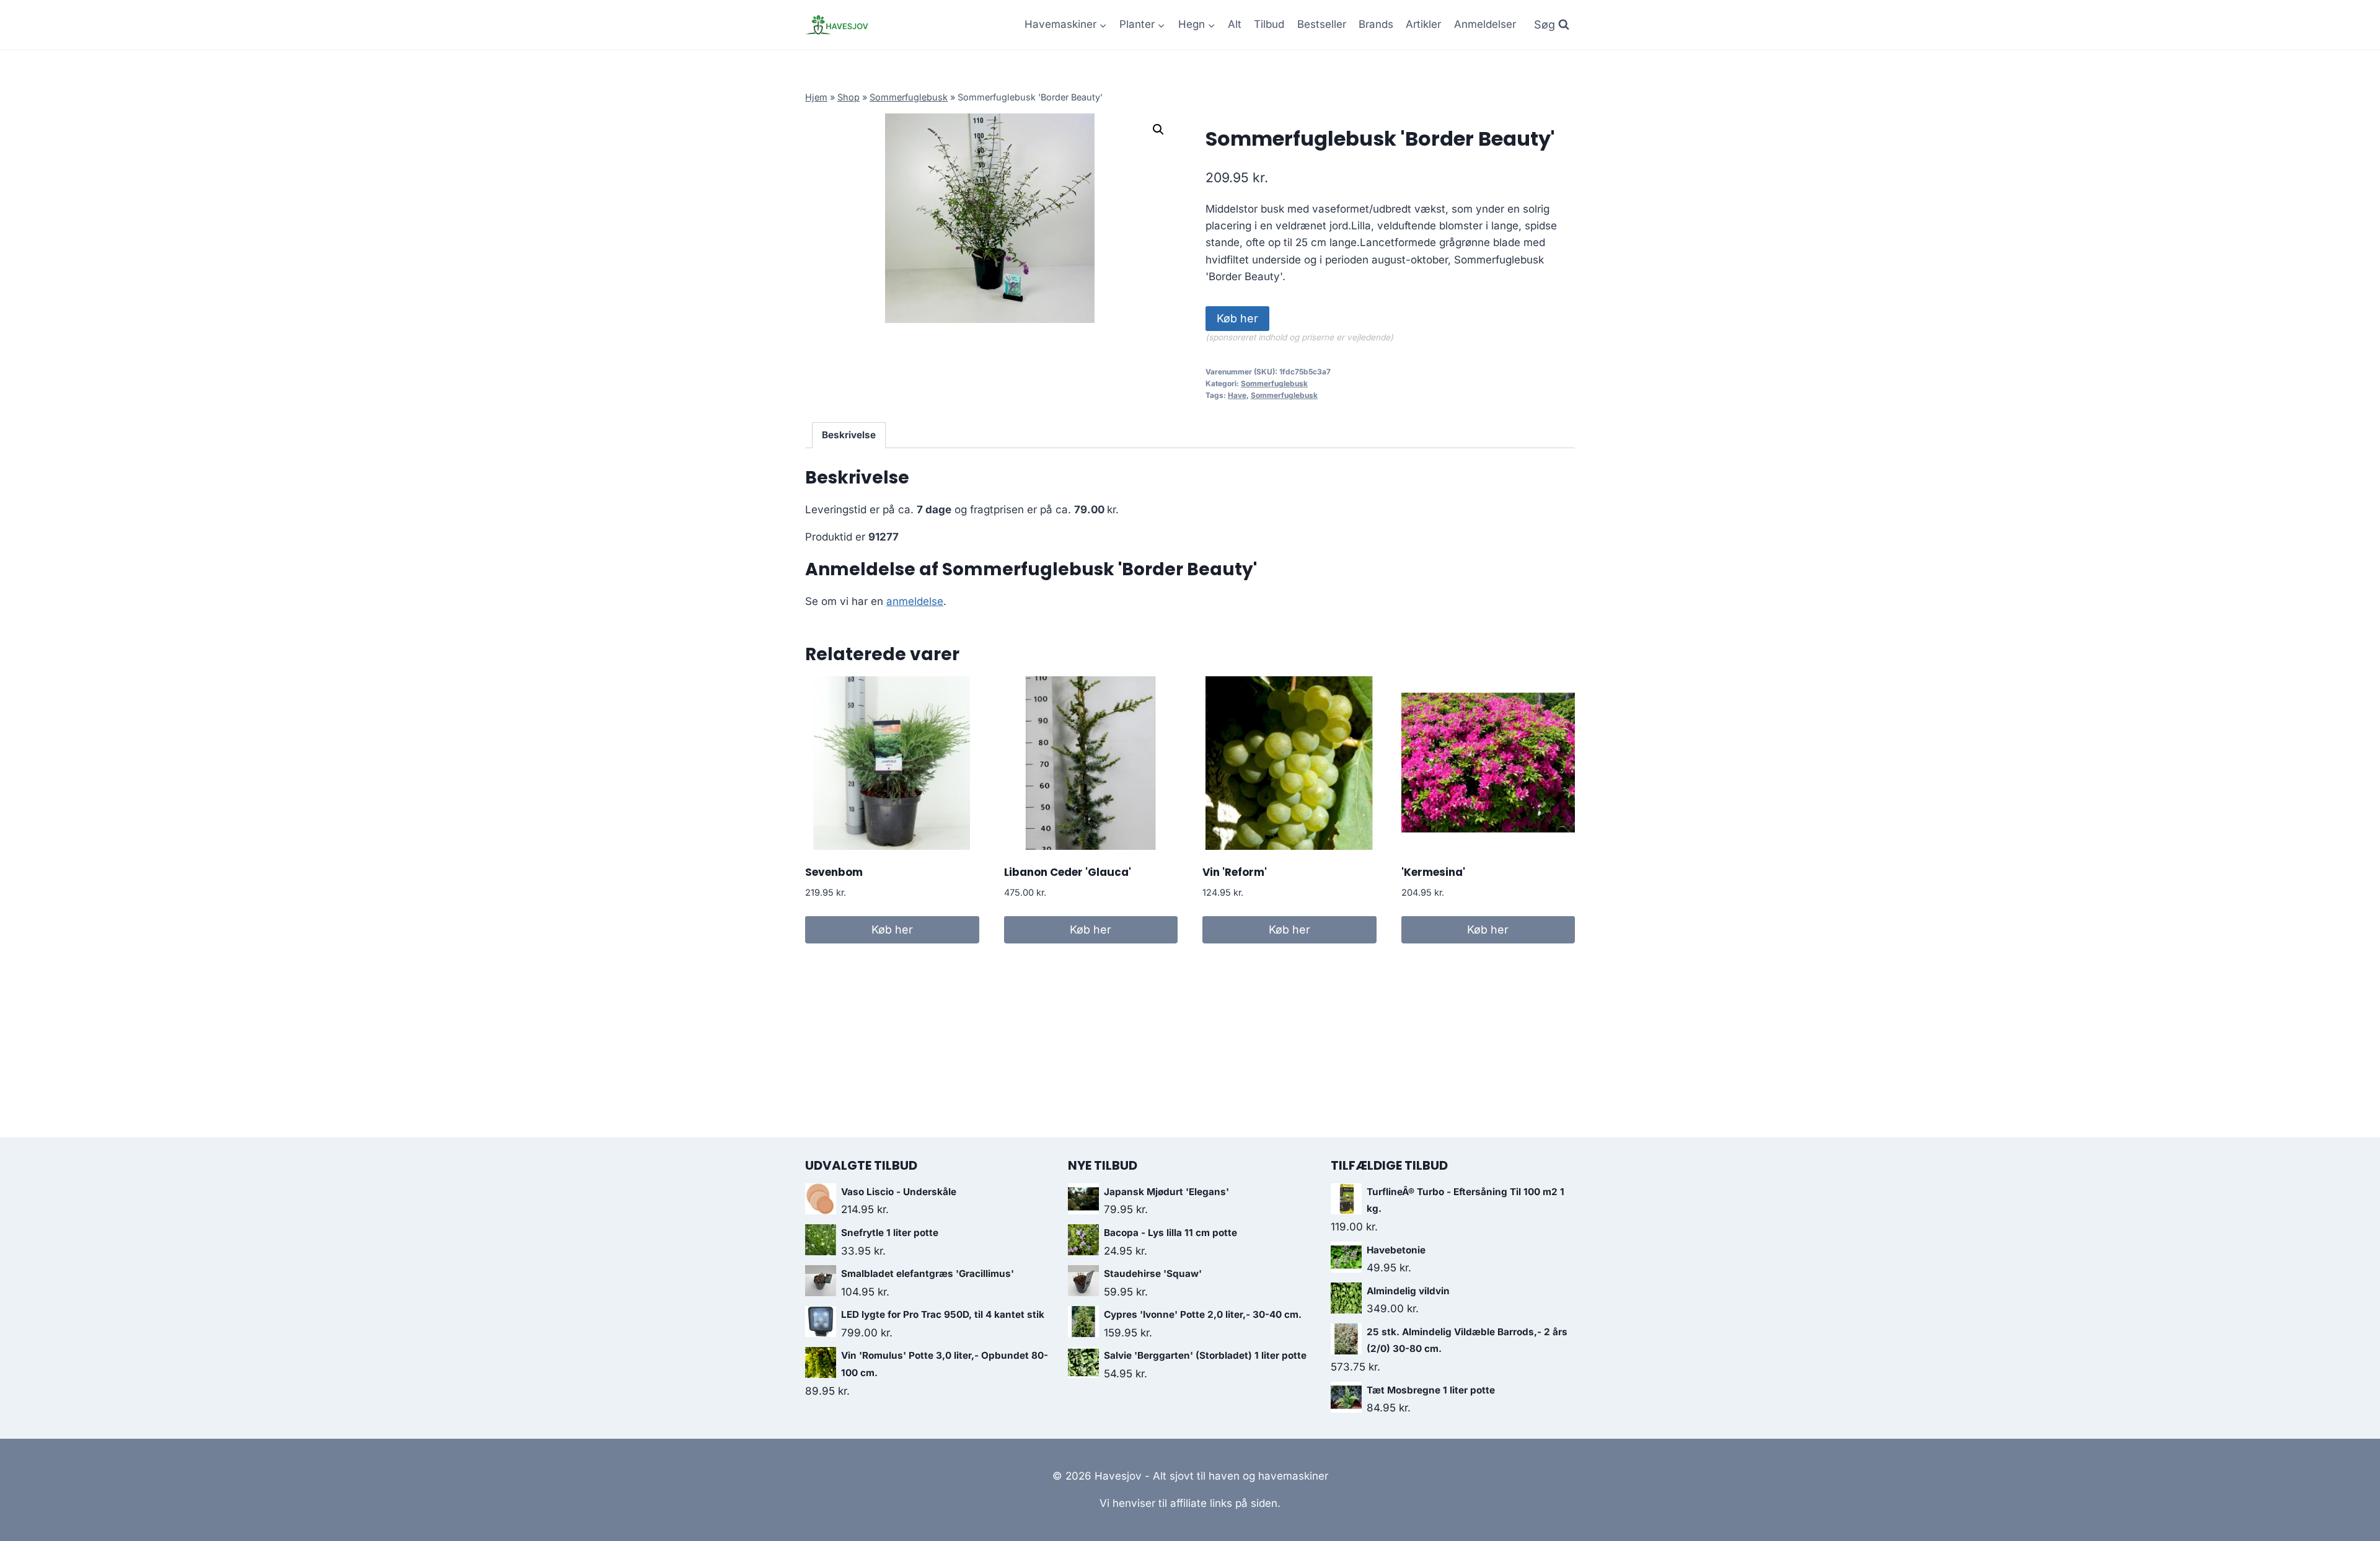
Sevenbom (834, 872)
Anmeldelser (1485, 24)
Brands (1376, 24)
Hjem (816, 97)
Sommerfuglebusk (909, 97)
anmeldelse (915, 601)
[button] (1158, 130)
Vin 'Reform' (1235, 872)
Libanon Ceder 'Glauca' (1068, 872)
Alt (1235, 24)
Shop (848, 97)
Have (1237, 395)
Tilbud (1269, 24)
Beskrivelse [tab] (849, 435)
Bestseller (1322, 24)
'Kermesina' (1433, 872)
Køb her (1237, 318)
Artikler (1423, 24)
